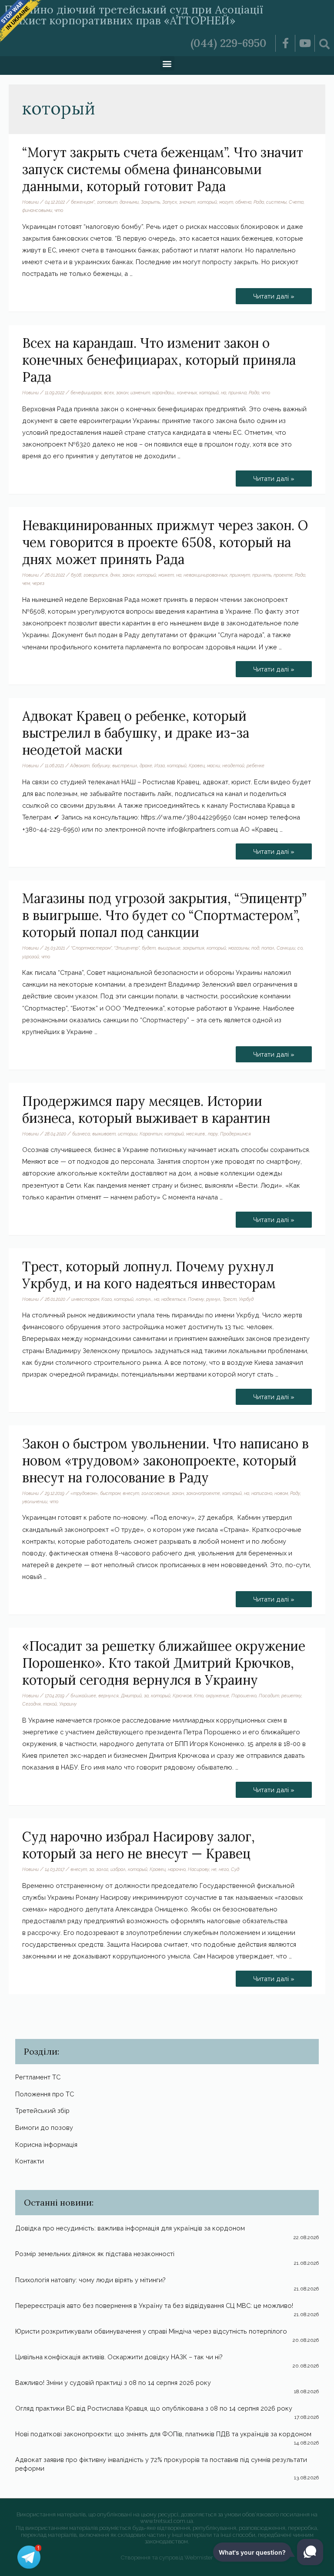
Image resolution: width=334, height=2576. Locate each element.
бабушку (101, 766)
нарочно (177, 1869)
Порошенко (244, 1696)
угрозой (31, 957)
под (255, 948)
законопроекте (203, 1493)
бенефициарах (86, 393)
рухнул (213, 1299)
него (224, 1869)
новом (281, 1493)
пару (213, 1134)
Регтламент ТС (38, 2077)
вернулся (109, 1696)
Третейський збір (42, 2111)
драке (146, 766)
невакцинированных (205, 575)
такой (50, 1704)
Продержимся (235, 1134)
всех (109, 393)
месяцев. (196, 1134)
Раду (295, 1493)
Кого (107, 1299)
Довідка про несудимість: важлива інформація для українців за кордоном (130, 2228)
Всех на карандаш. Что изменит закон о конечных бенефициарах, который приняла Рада (159, 360)
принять (262, 575)
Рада (259, 202)
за (146, 1696)
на (224, 393)
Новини (30, 202)
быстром (110, 1493)
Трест (230, 1299)
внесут (131, 1493)
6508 (76, 575)
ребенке (256, 766)
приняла (237, 393)
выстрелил (125, 766)
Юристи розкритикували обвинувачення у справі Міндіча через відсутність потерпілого (151, 2331)
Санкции (286, 948)
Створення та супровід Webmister (167, 2558)
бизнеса (81, 1134)
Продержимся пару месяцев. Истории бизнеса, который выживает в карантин (146, 1110)
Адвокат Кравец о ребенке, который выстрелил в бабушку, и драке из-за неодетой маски (136, 733)
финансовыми (37, 210)
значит (187, 202)
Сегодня (32, 1704)
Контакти (30, 2161)
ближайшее (83, 1696)
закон (122, 393)
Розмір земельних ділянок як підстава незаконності (95, 2254)
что (59, 210)
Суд (235, 1869)
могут (226, 202)
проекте (283, 575)
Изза (160, 766)
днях (115, 575)
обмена (243, 202)
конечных (187, 393)
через (38, 583)
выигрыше (169, 948)
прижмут (240, 575)
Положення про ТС (45, 2094)
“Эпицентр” (127, 948)
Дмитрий (131, 1696)
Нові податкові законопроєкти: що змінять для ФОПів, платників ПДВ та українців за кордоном (163, 2434)
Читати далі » (274, 294)
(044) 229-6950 (229, 43)
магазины (239, 948)
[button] (167, 63)
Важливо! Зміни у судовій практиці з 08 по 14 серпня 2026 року (113, 2383)
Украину (68, 1704)
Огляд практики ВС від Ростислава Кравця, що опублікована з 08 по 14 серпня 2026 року (154, 2408)
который (207, 202)
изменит (140, 393)
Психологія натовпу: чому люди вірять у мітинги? (90, 2280)
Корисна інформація (46, 2144)
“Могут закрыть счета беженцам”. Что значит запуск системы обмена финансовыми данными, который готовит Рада (163, 169)
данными (129, 202)
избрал (118, 1869)
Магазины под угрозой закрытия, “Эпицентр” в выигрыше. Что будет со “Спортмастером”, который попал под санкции (164, 915)
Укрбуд (246, 1299)
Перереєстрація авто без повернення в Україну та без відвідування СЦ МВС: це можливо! (154, 2306)
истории (128, 1134)
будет (149, 948)
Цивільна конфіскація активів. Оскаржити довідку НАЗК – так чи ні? (119, 2357)
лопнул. (144, 1299)
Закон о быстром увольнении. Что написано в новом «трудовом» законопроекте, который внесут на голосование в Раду (165, 1461)
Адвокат (80, 766)
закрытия (194, 948)
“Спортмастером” (91, 948)
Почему (196, 1299)
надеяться (174, 1299)
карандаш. (164, 393)
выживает (104, 1134)
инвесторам (85, 1299)
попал (268, 948)
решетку (291, 1696)
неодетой (233, 766)
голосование (155, 1493)
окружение (217, 1696)
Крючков (182, 1696)
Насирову (199, 1869)
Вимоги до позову (44, 2128)
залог (102, 1869)
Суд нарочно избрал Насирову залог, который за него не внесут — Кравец (139, 1845)
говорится (96, 575)
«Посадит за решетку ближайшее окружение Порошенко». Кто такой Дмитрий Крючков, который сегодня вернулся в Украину (164, 1663)
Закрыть (150, 202)
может (166, 575)
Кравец (197, 766)
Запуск (170, 202)
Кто (199, 1696)
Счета (296, 202)
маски (214, 766)
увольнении (35, 1501)
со (300, 948)
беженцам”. (83, 202)
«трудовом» (84, 1493)
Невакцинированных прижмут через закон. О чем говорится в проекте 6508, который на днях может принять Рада (165, 542)
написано (262, 1493)
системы (276, 202)
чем (26, 583)
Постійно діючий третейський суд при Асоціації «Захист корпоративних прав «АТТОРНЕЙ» (134, 15)
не (214, 1869)
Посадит (269, 1696)
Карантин (151, 1134)
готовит (107, 202)
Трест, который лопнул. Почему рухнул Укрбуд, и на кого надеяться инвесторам (149, 1275)
